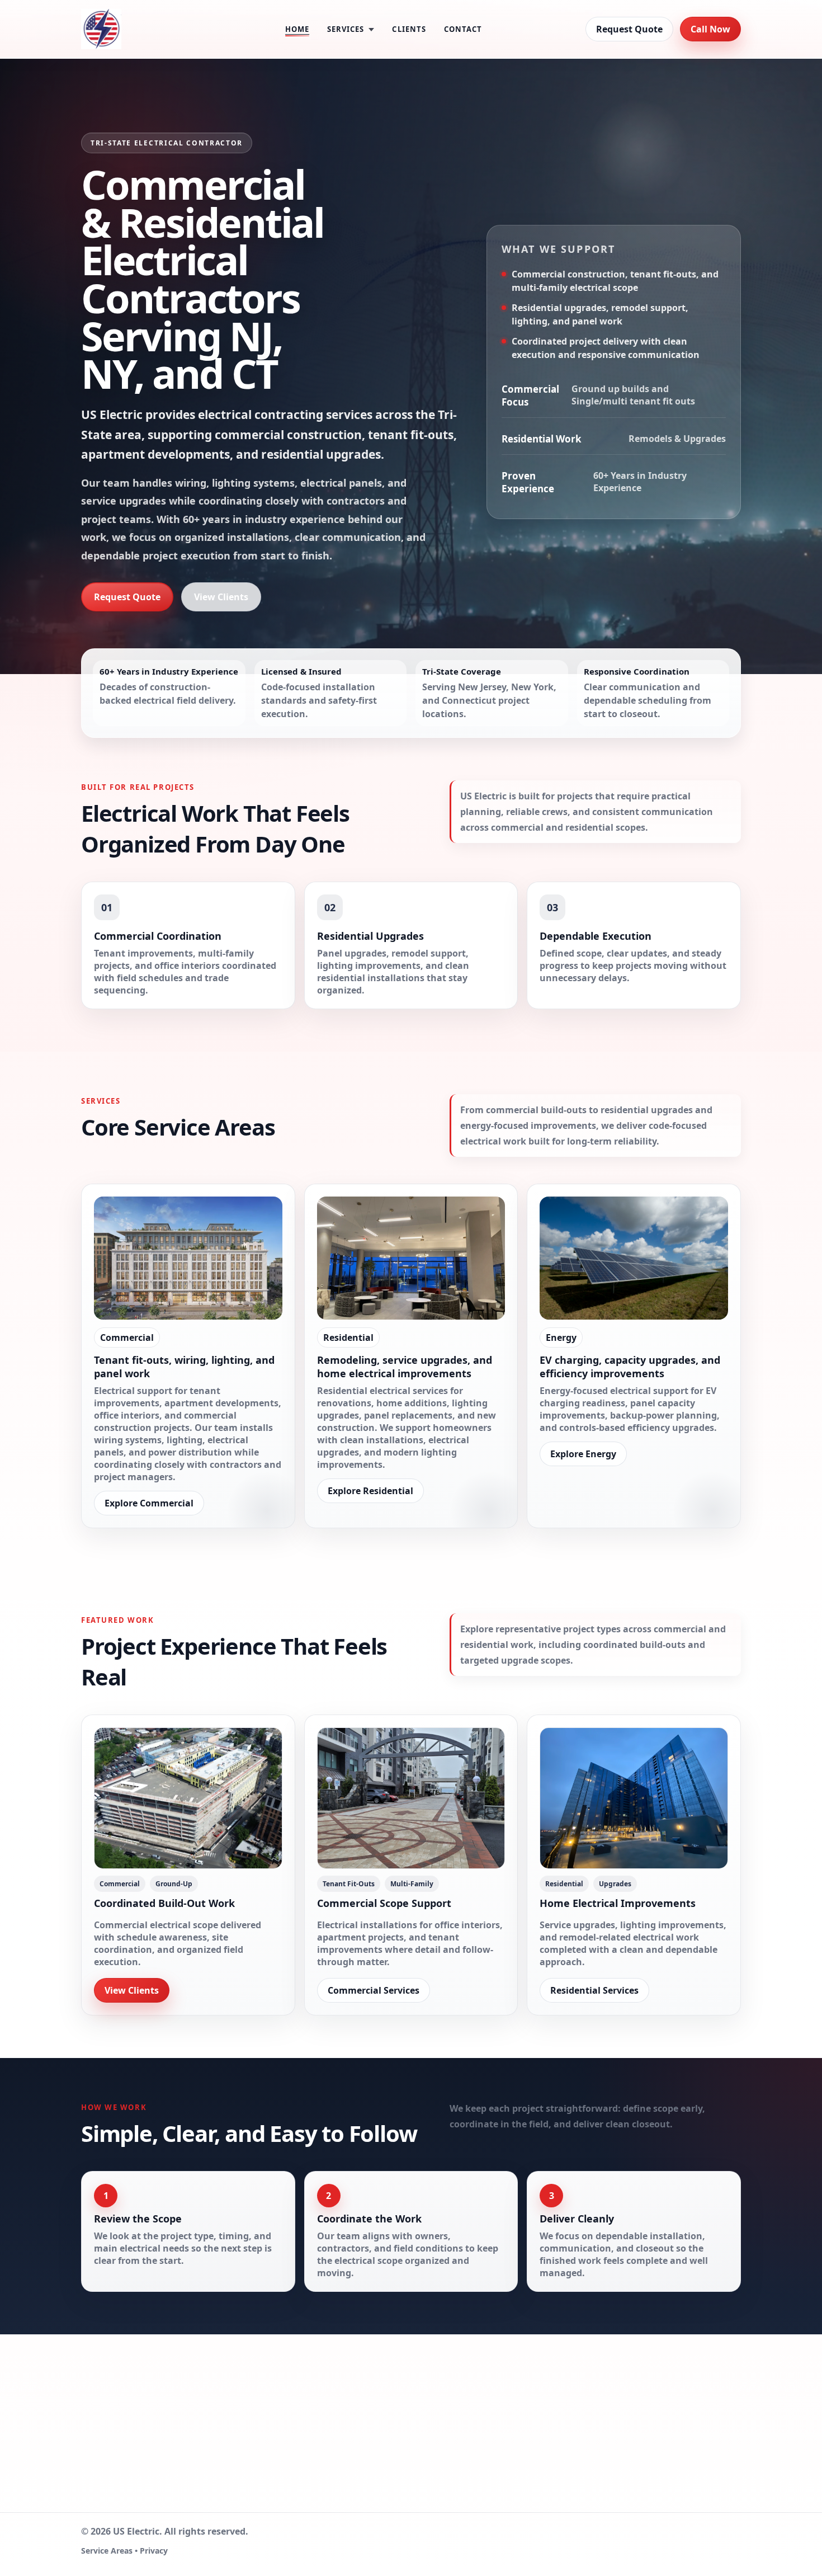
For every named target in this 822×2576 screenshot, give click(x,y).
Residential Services (594, 1990)
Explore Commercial (149, 1503)
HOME (297, 29)
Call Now (710, 29)
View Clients (221, 597)
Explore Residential (370, 1491)
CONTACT (463, 29)
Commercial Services (374, 1990)
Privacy (154, 2551)
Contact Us (594, 2465)
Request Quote (629, 29)
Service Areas (107, 2551)
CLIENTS (409, 29)
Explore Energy (583, 1454)
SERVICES (346, 29)
